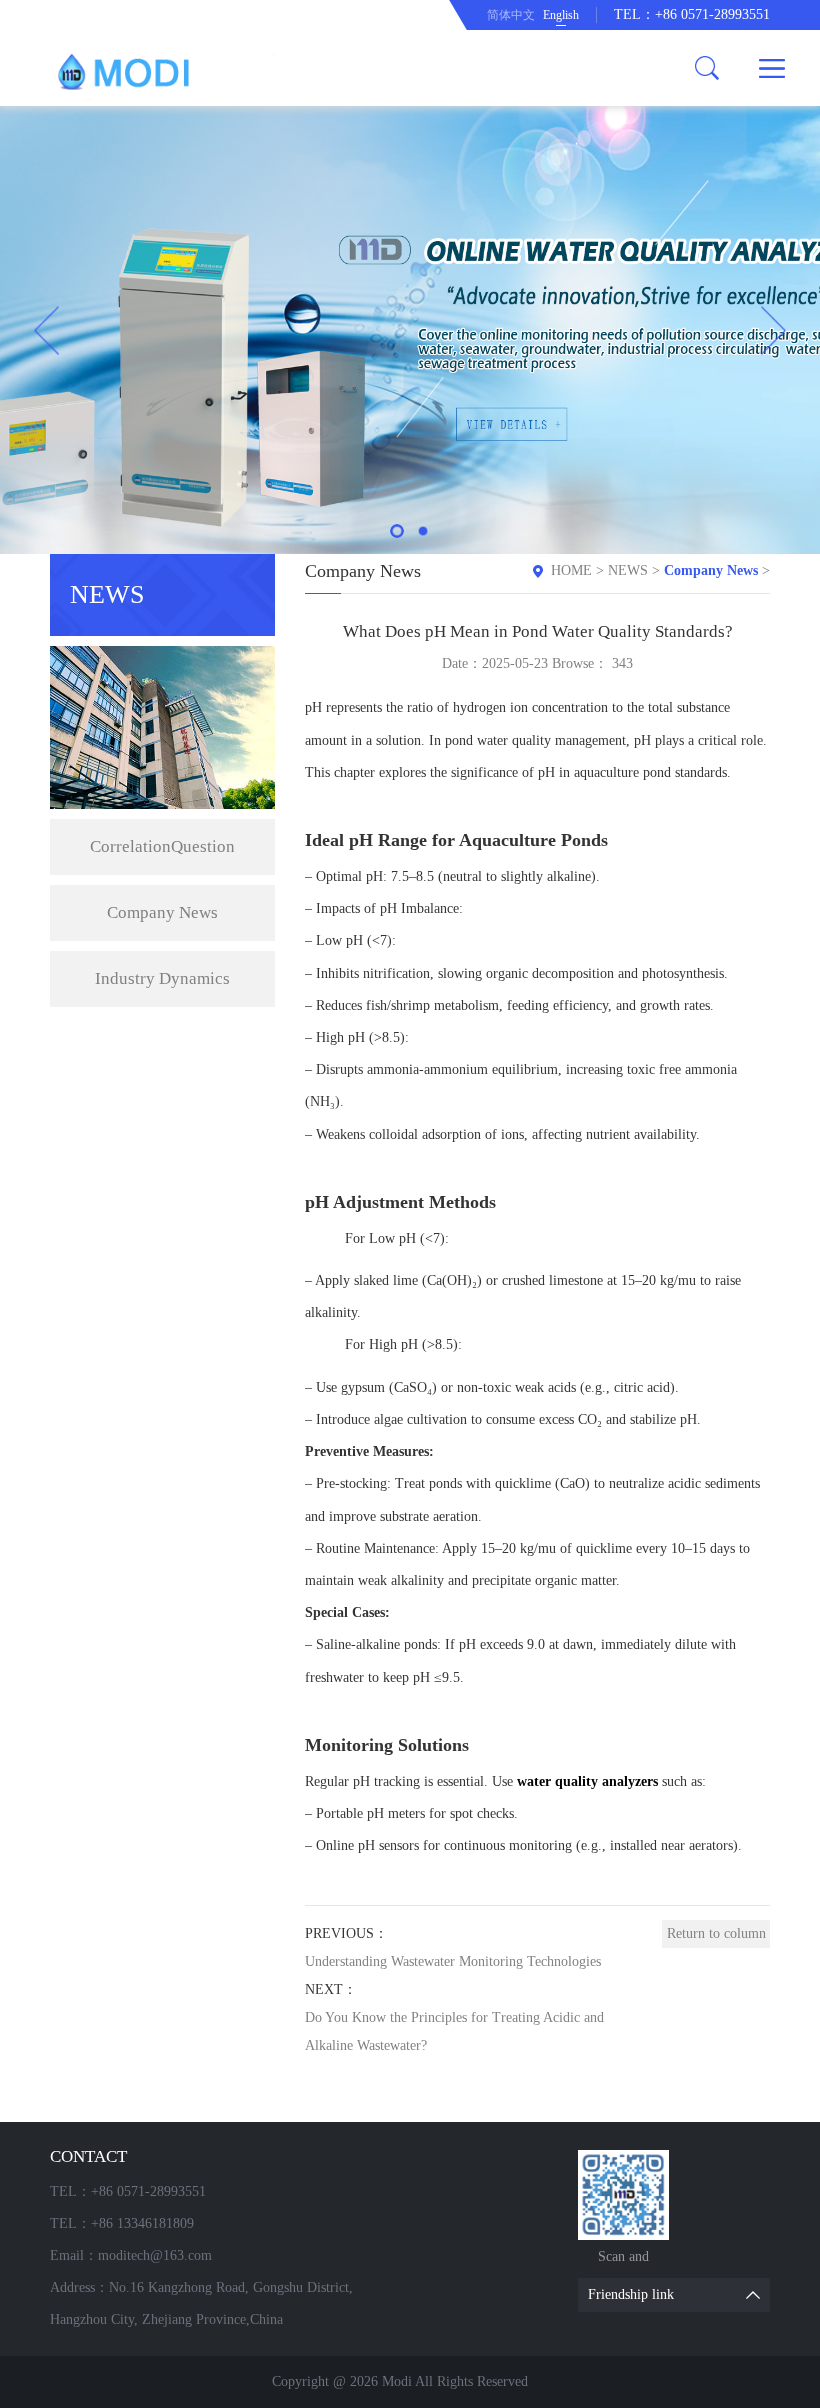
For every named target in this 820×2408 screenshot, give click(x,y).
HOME (571, 570)
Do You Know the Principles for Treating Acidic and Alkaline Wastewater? (454, 2031)
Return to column (716, 1933)
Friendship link (631, 2294)
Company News (162, 912)
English (561, 15)
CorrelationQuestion (162, 846)
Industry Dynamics (162, 978)
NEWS (628, 570)
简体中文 (511, 15)
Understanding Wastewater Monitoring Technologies (453, 1961)
